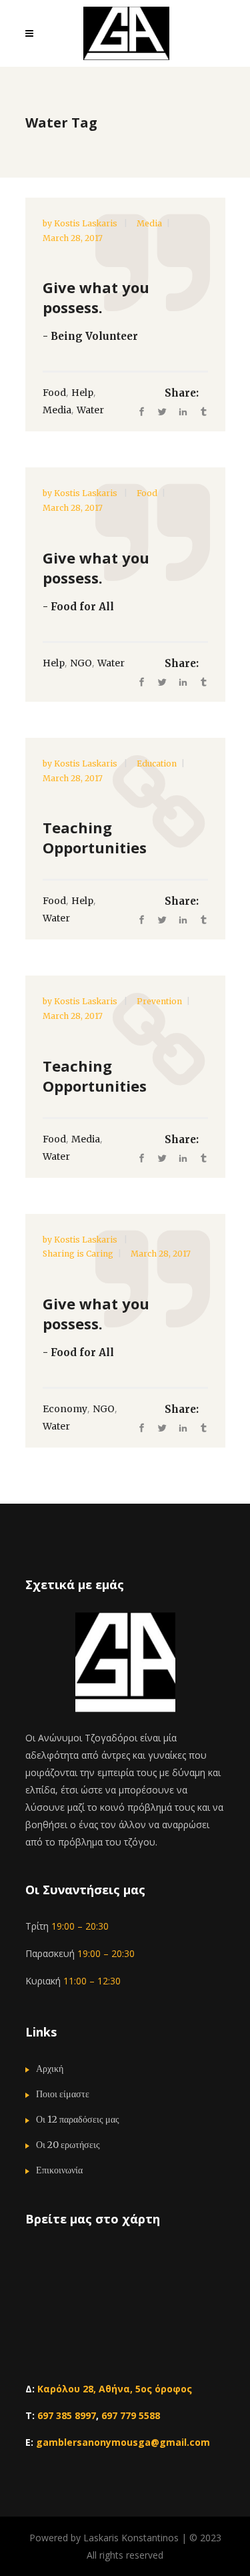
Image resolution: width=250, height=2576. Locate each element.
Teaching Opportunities (95, 837)
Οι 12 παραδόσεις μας (78, 2119)
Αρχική (50, 2069)
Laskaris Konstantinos (131, 2538)
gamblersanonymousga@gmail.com (123, 2442)
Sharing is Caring (78, 1254)
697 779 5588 (131, 2415)
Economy (65, 1409)
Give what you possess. (96, 297)
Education (157, 764)
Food (54, 393)
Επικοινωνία (59, 2170)
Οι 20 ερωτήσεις (68, 2145)
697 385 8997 (67, 2415)
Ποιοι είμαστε (63, 2094)
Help (82, 393)
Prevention (159, 1001)
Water (90, 410)
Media (149, 223)
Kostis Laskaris (87, 223)
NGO (81, 663)
